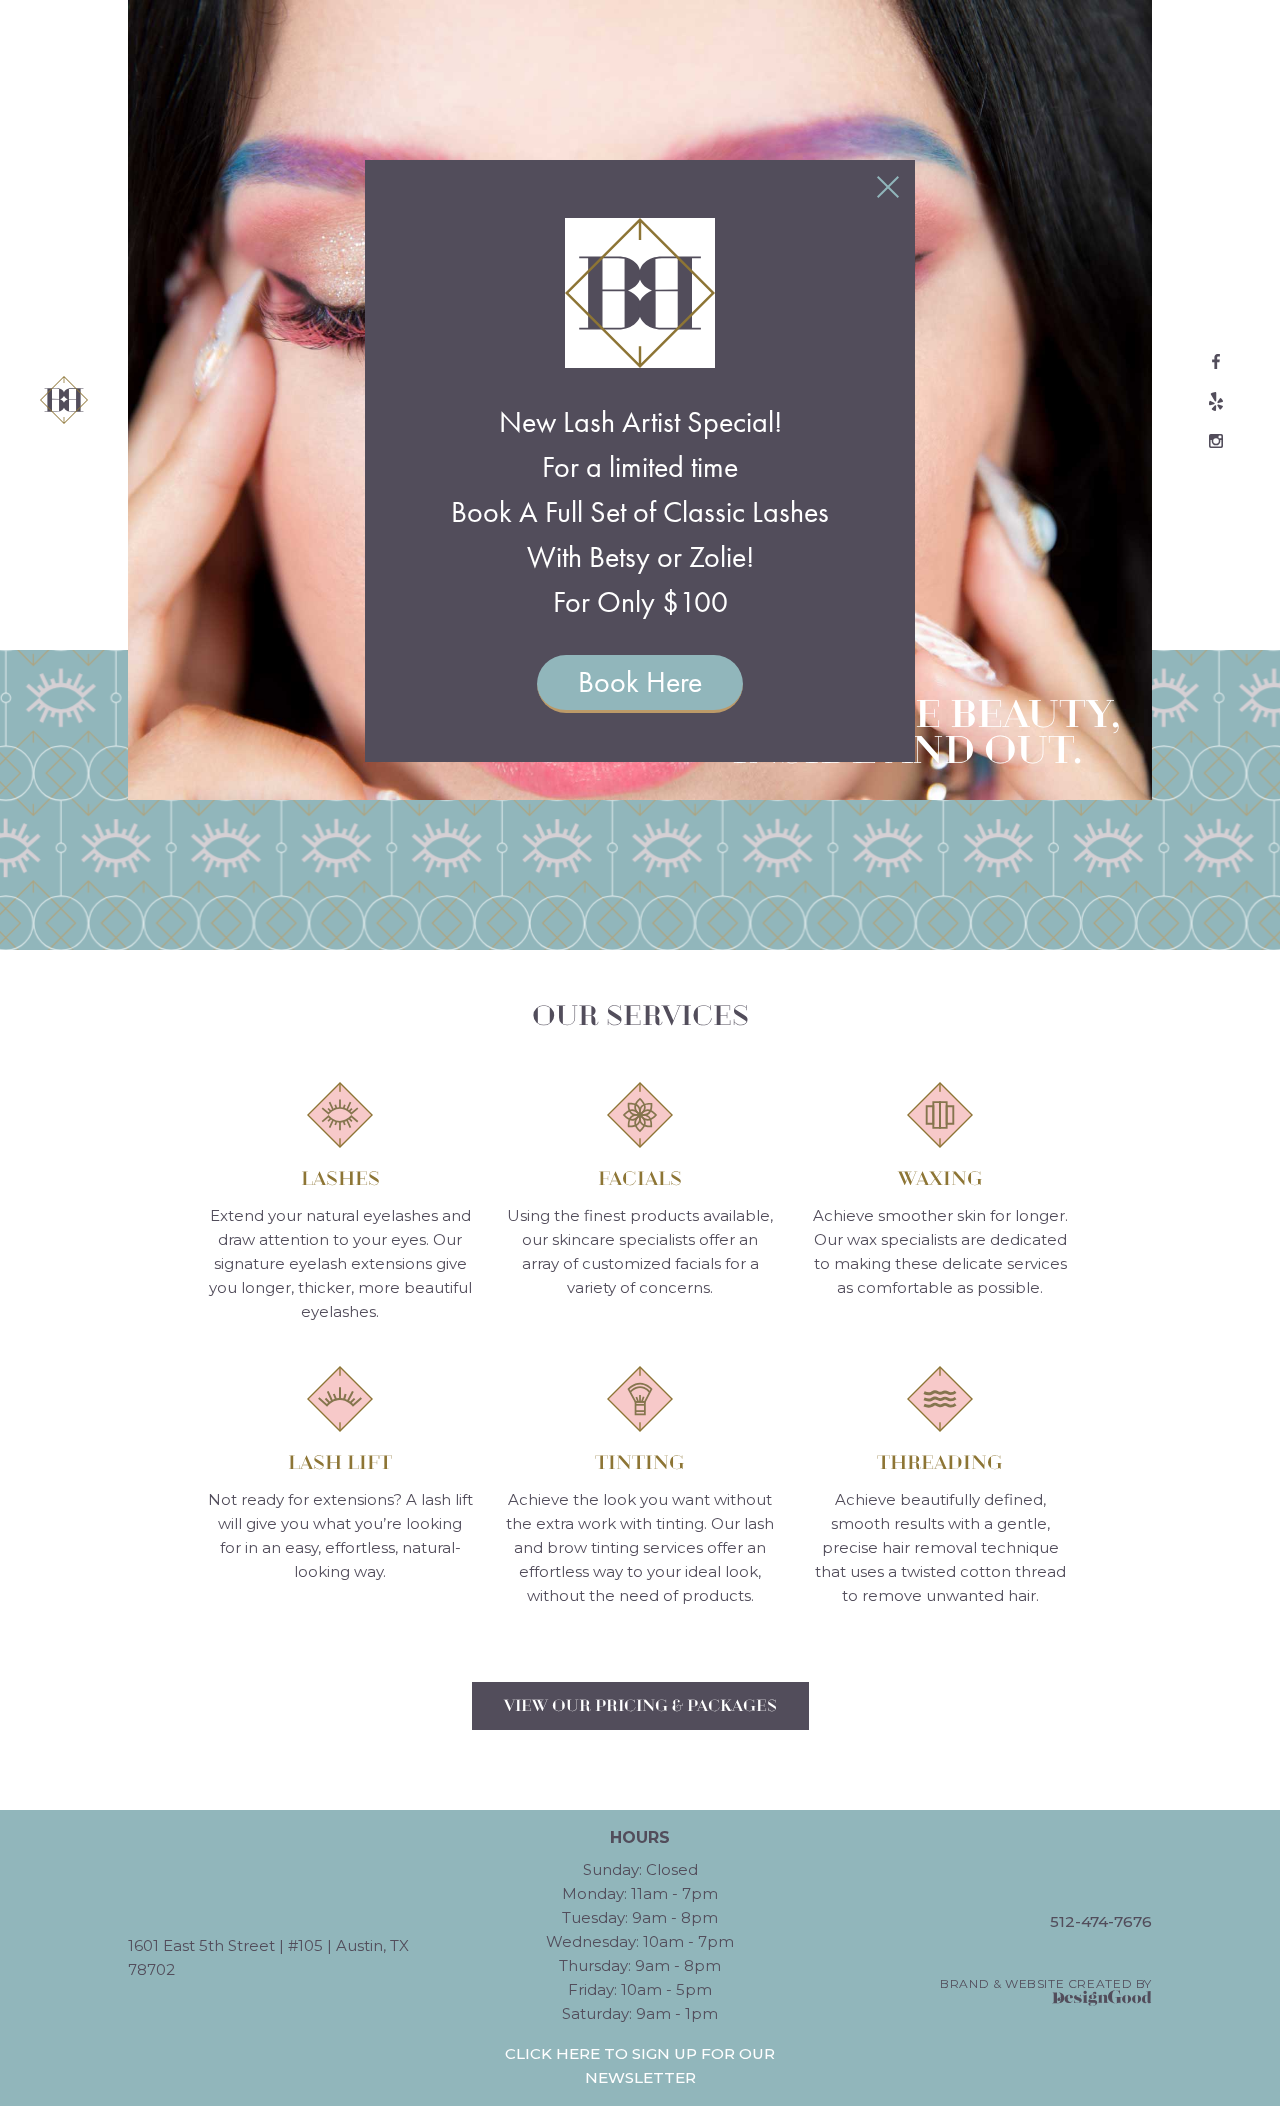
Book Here (640, 682)
